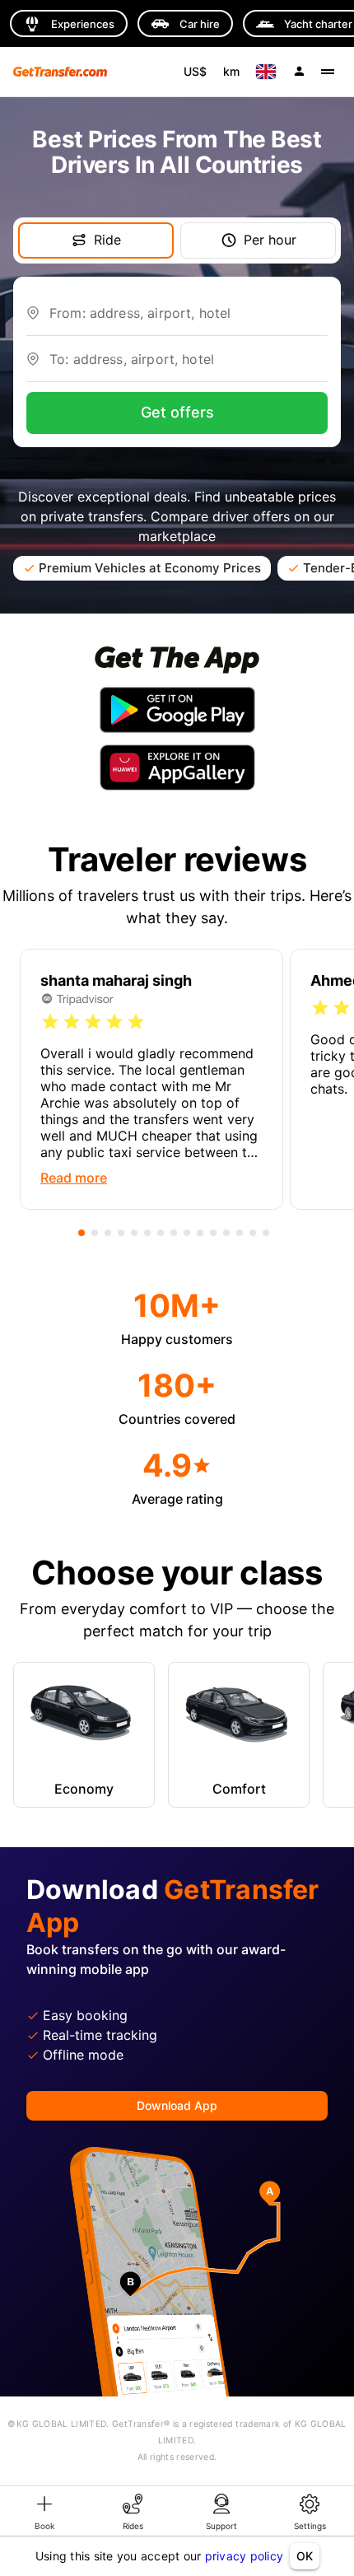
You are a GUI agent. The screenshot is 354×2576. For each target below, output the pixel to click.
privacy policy (245, 2556)
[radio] (50, 1022)
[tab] (44, 2511)
